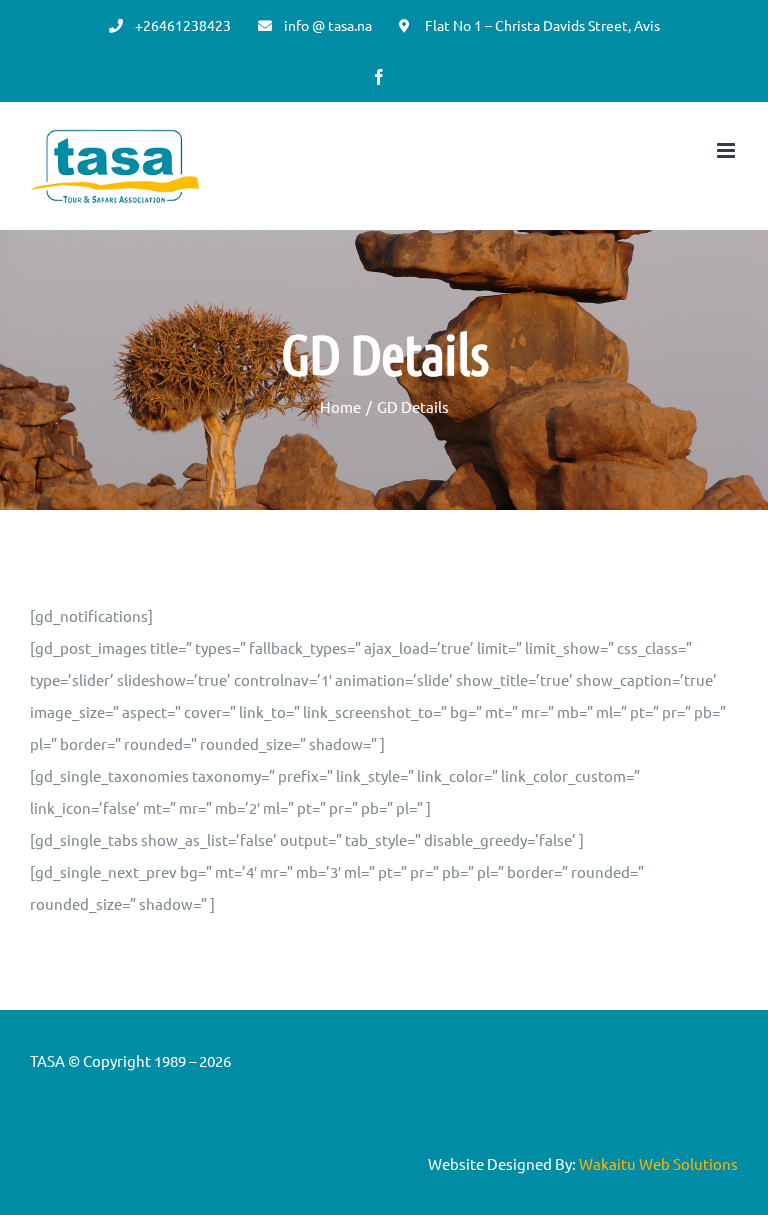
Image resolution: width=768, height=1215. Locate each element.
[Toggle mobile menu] (727, 150)
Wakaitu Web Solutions (658, 1163)
